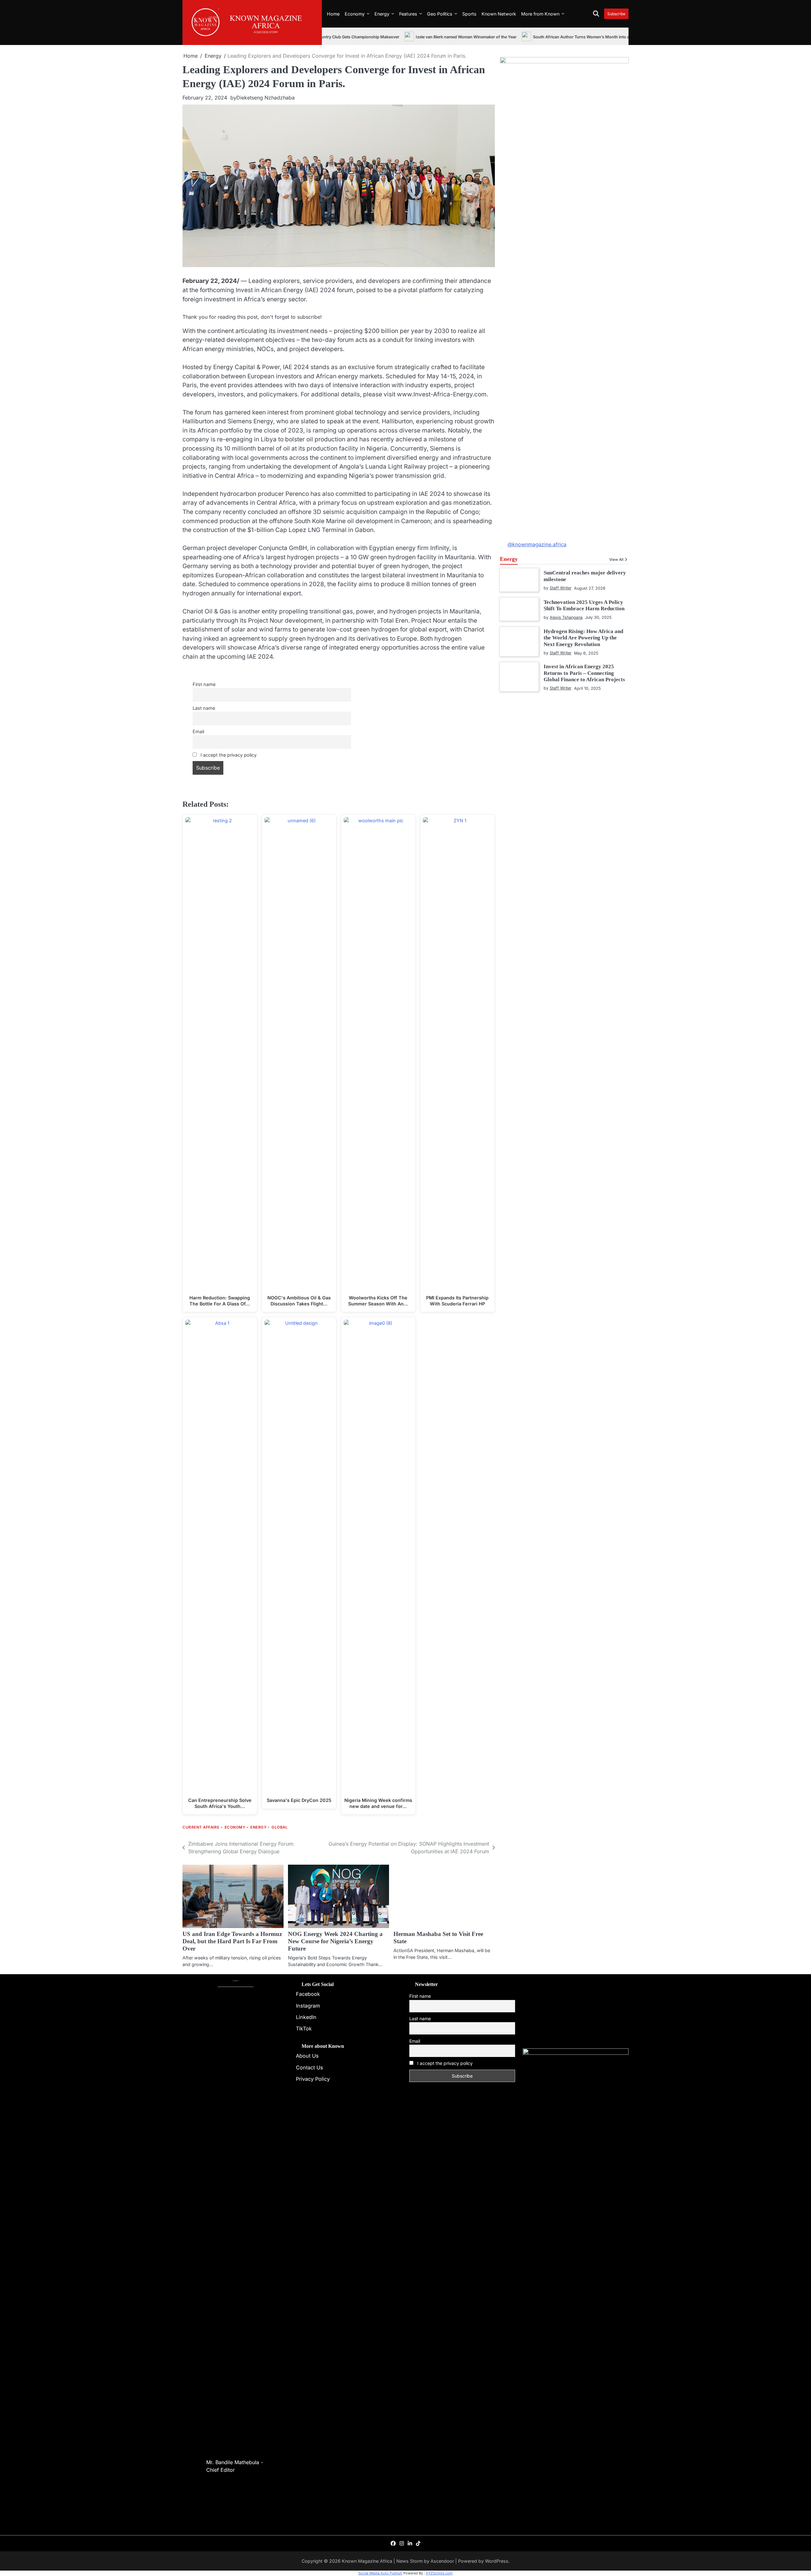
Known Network (499, 14)
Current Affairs (201, 1827)
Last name (204, 708)
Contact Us (310, 2067)
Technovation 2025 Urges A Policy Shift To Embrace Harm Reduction (584, 605)
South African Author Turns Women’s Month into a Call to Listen (532, 37)
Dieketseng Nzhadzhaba (265, 98)
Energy (382, 14)
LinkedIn (306, 2017)
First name (204, 684)
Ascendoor (442, 2561)
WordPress (497, 2561)
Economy (355, 14)
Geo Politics (440, 14)
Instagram (308, 2006)
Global (280, 1827)
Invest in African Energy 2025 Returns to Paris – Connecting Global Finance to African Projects (584, 673)
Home (333, 14)
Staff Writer (561, 588)
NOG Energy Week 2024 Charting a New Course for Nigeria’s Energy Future (335, 1941)
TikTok (304, 2028)
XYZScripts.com (439, 2573)
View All (616, 560)
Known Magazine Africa (367, 2561)
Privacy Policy (313, 2079)
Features (408, 14)
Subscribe (616, 14)
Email (198, 731)
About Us (307, 2056)
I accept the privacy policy (228, 755)
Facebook (308, 1994)
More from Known (540, 14)
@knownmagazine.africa (537, 544)
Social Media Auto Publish (380, 2573)
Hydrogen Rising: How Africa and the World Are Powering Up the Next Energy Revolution (583, 638)
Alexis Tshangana (566, 617)
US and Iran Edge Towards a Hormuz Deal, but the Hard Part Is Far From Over (232, 1941)
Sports (469, 14)
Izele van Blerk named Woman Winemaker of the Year (405, 37)
